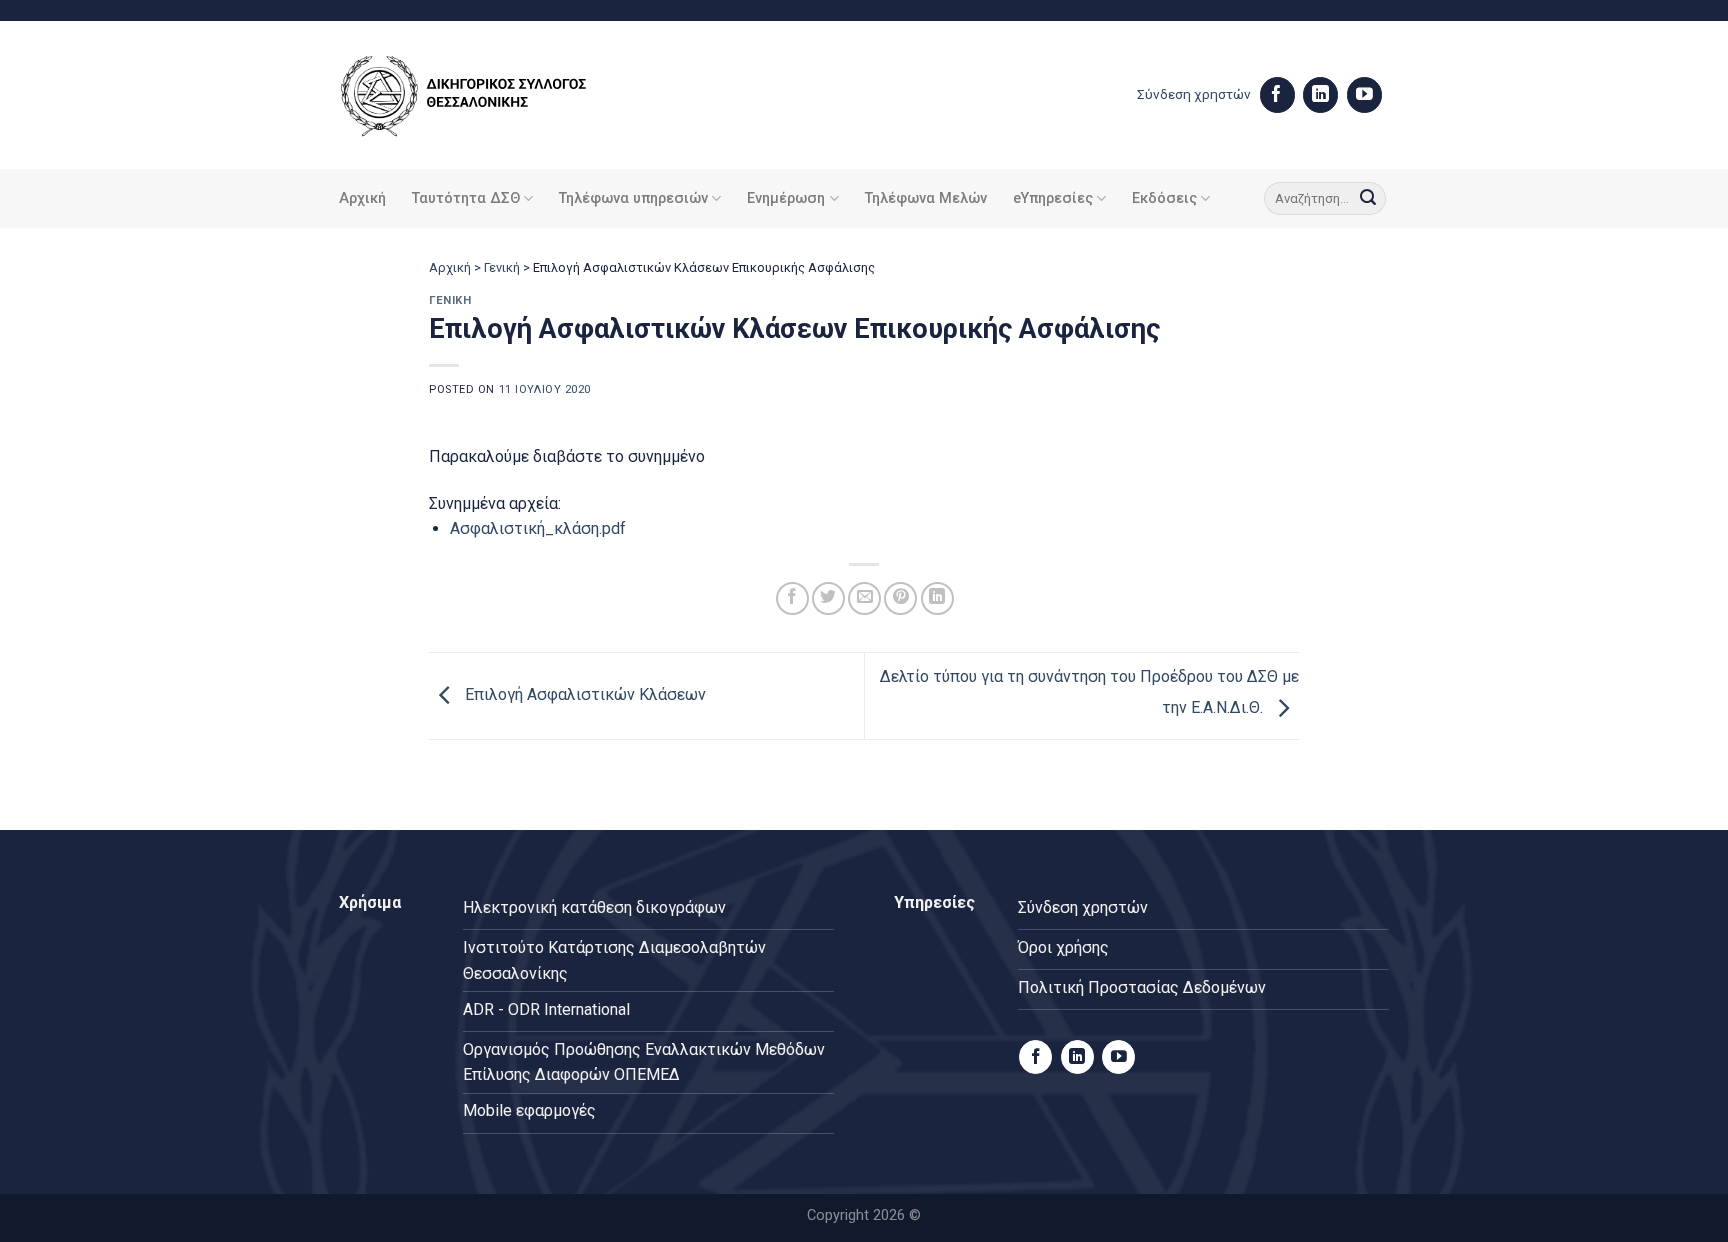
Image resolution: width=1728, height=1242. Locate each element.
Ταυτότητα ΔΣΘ (466, 198)
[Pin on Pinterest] (900, 598)
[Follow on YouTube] (1364, 95)
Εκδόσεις (1164, 198)
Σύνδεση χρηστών (1194, 94)
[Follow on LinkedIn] (1320, 95)
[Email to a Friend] (864, 598)
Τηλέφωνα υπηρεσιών (633, 198)
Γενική (502, 267)
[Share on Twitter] (828, 598)
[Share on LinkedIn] (937, 598)
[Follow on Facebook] (1277, 95)
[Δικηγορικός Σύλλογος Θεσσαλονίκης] (489, 95)
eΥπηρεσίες (1053, 198)
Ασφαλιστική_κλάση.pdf (538, 528)
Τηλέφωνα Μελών (926, 198)
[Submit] (1368, 199)
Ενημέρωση (786, 198)
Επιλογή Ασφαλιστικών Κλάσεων (583, 694)
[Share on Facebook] (792, 598)
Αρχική (362, 198)
